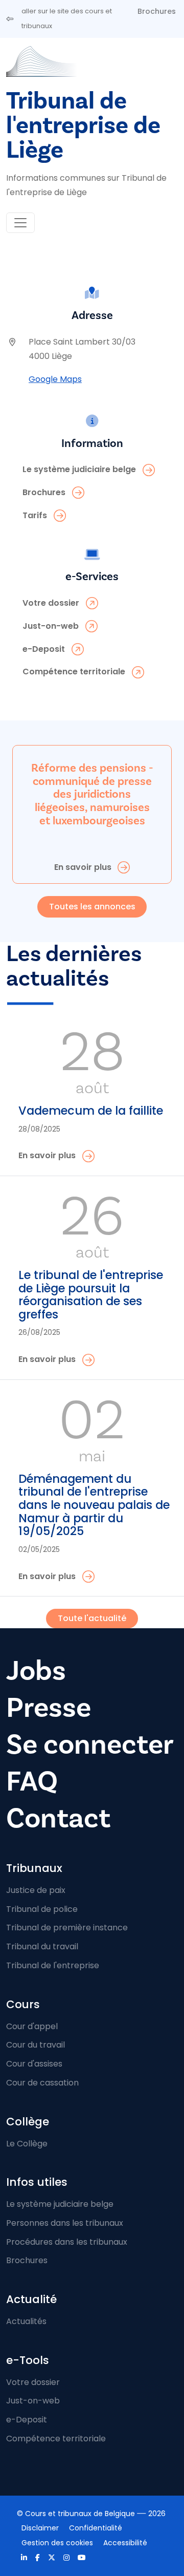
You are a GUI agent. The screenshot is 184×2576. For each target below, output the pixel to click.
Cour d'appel (32, 2026)
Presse (49, 1708)
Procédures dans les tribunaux (67, 2242)
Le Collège (27, 2144)
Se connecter (90, 1745)
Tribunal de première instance (67, 1928)
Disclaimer (40, 2528)
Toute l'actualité (92, 1618)
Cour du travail (36, 2045)
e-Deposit (27, 2420)
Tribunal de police (42, 1909)
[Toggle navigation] (20, 223)
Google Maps (55, 379)
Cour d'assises (34, 2064)
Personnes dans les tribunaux (65, 2223)
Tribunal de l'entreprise (53, 1965)
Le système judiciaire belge (60, 2204)
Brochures (157, 11)
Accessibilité (125, 2543)
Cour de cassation (42, 2083)
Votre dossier (33, 2382)
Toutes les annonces (92, 907)
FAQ (32, 1782)
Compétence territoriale (56, 2439)
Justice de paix (36, 1890)
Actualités (26, 2321)
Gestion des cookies (57, 2543)
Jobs (36, 1671)
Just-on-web (33, 2401)
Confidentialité (96, 2528)
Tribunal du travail (42, 1946)
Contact (58, 1818)
